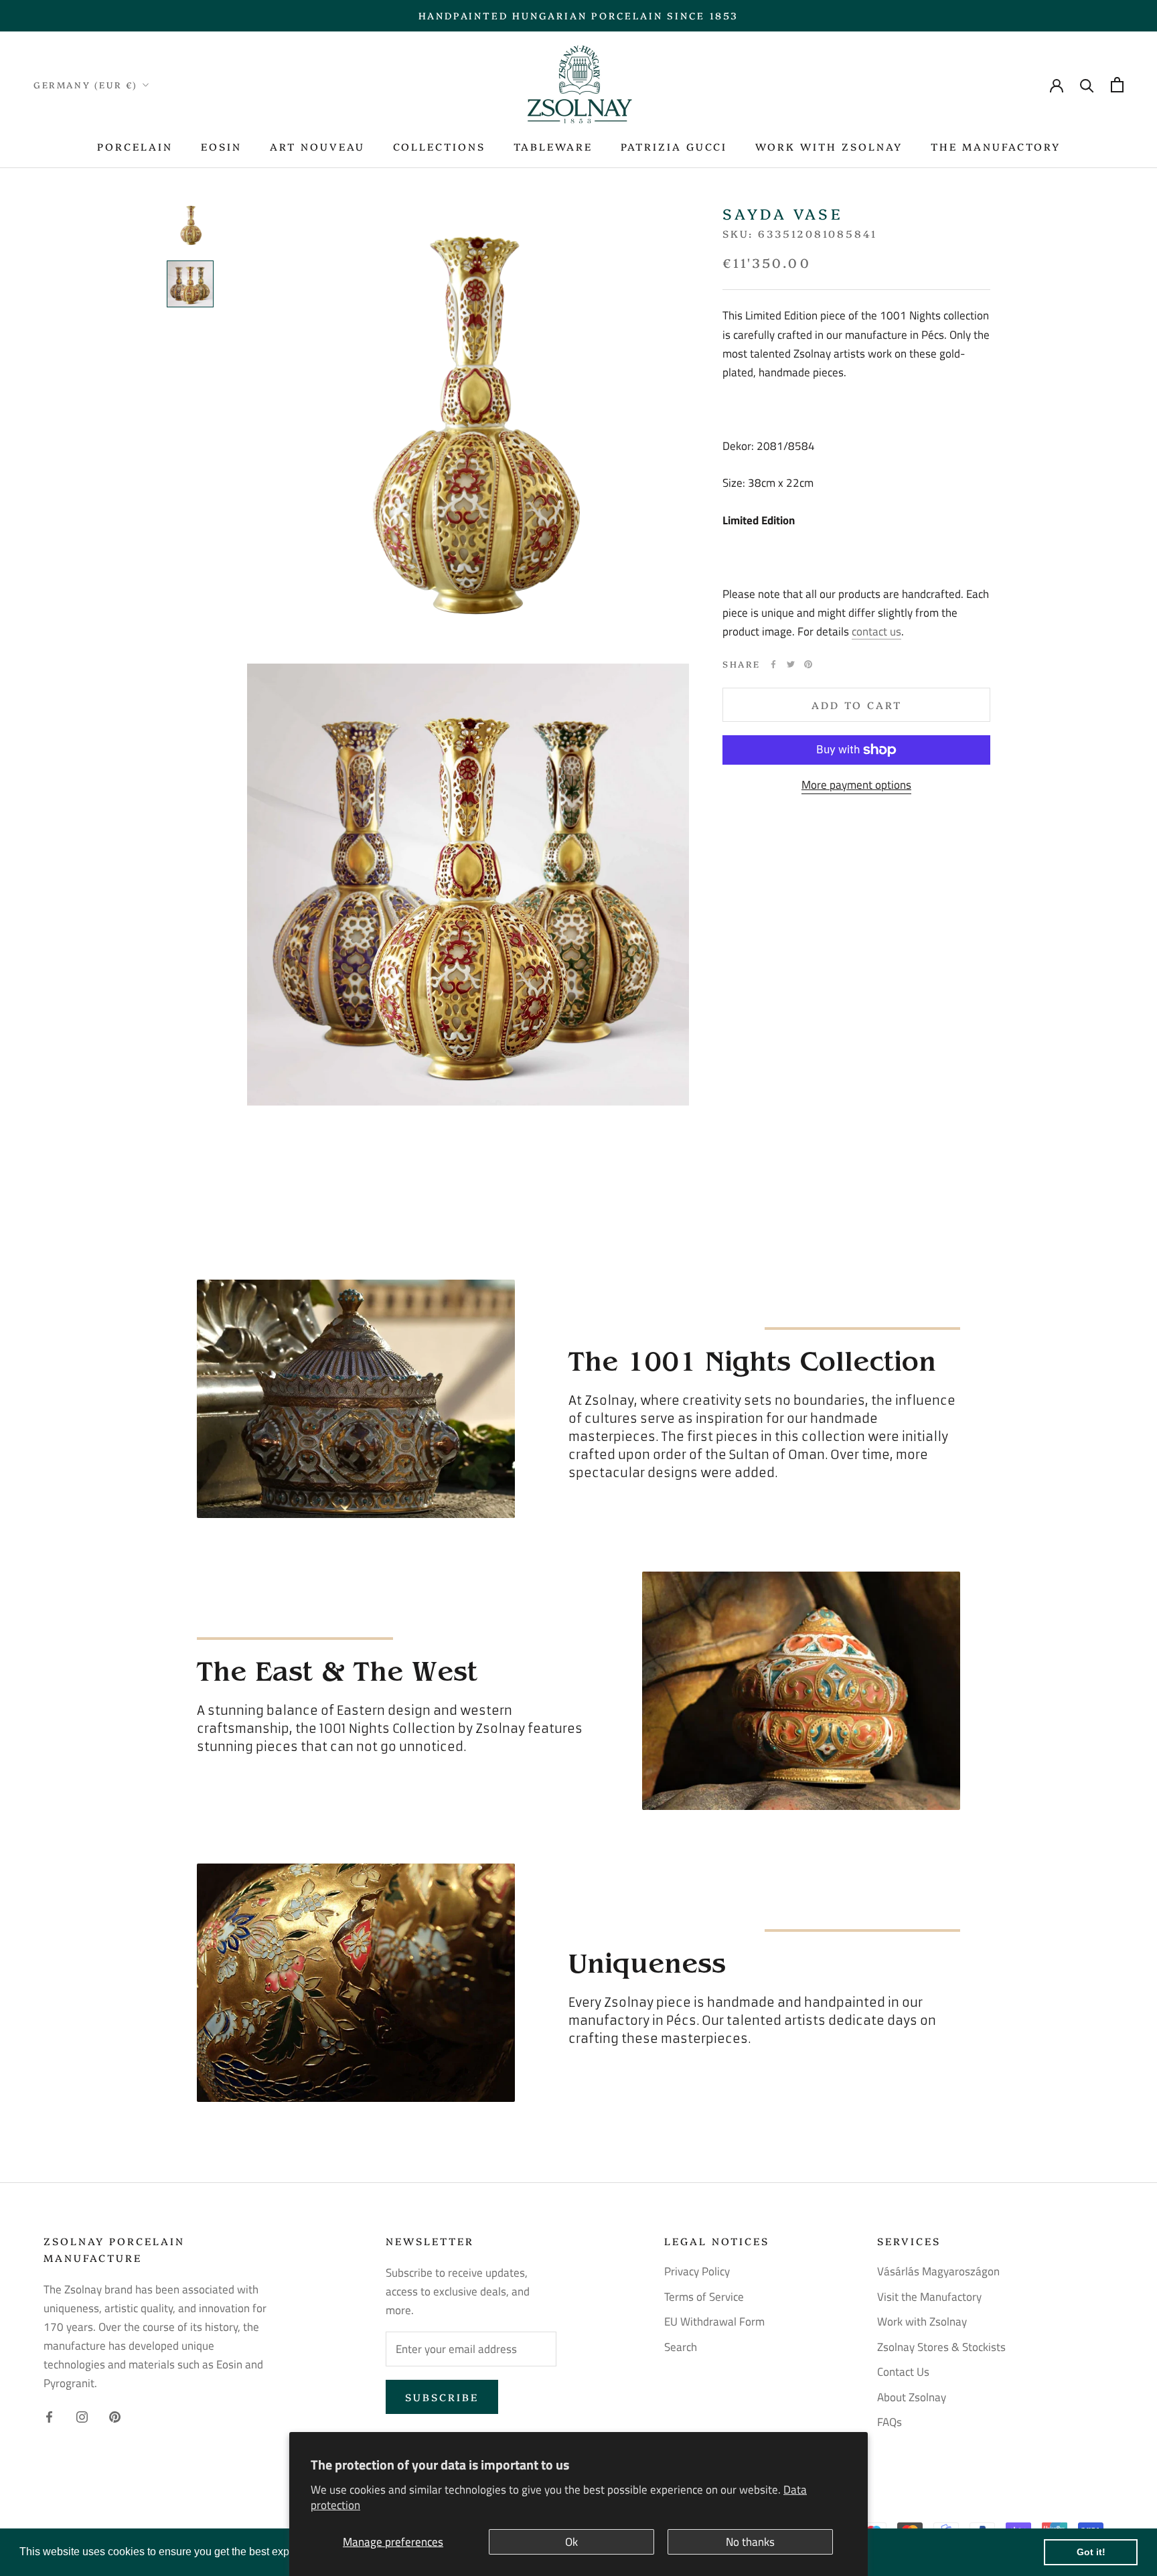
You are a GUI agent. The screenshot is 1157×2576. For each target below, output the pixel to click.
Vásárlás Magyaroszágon (938, 2272)
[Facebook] (773, 664)
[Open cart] (1117, 85)
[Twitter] (791, 664)
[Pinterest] (808, 664)
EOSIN (221, 146)
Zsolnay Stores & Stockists (941, 2347)
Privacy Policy (697, 2272)
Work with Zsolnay (922, 2322)
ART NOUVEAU (317, 146)
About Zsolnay (912, 2398)
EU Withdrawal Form (714, 2322)
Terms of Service (704, 2297)
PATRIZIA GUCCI (674, 146)
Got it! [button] (1091, 2552)
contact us (876, 631)
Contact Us (903, 2372)
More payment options (856, 785)
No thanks (750, 2542)
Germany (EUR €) (86, 84)
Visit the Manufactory (929, 2297)
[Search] (1087, 85)
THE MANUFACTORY (996, 146)
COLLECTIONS (439, 146)
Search (681, 2347)
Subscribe (442, 2397)
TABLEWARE (553, 146)
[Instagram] (82, 2415)
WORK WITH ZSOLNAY (829, 146)
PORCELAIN (135, 146)
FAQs (890, 2422)
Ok (571, 2542)
